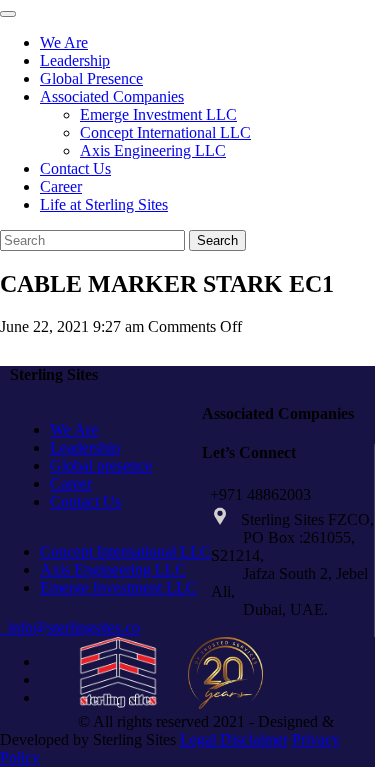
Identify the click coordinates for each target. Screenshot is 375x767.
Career (61, 186)
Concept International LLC (165, 132)
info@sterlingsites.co (70, 627)
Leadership (75, 60)
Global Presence (91, 78)
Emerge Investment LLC (158, 114)
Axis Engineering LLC (153, 150)
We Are (64, 42)
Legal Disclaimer (234, 739)
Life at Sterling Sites (104, 204)
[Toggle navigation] (8, 14)
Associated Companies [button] (112, 96)
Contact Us (75, 168)
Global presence (101, 465)
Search (217, 240)
